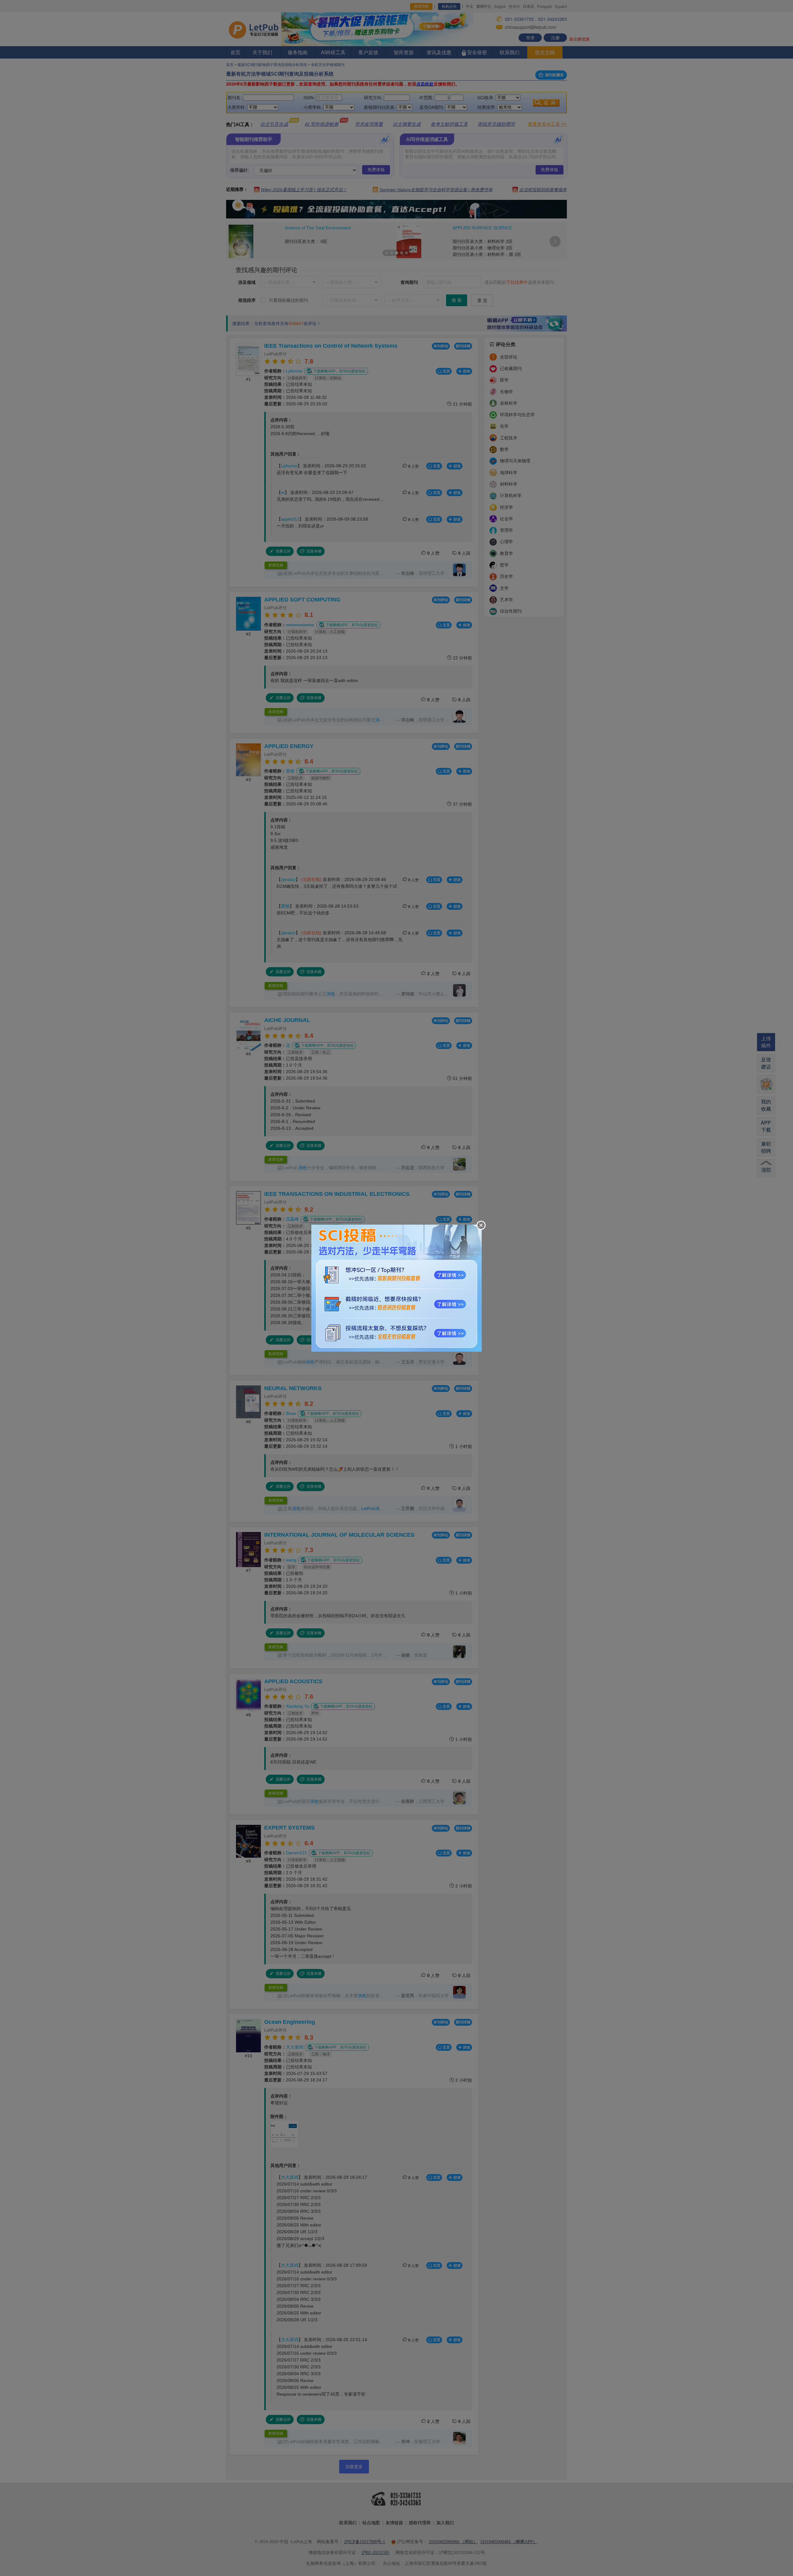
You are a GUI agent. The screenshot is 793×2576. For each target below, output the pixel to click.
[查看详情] (396, 1287)
